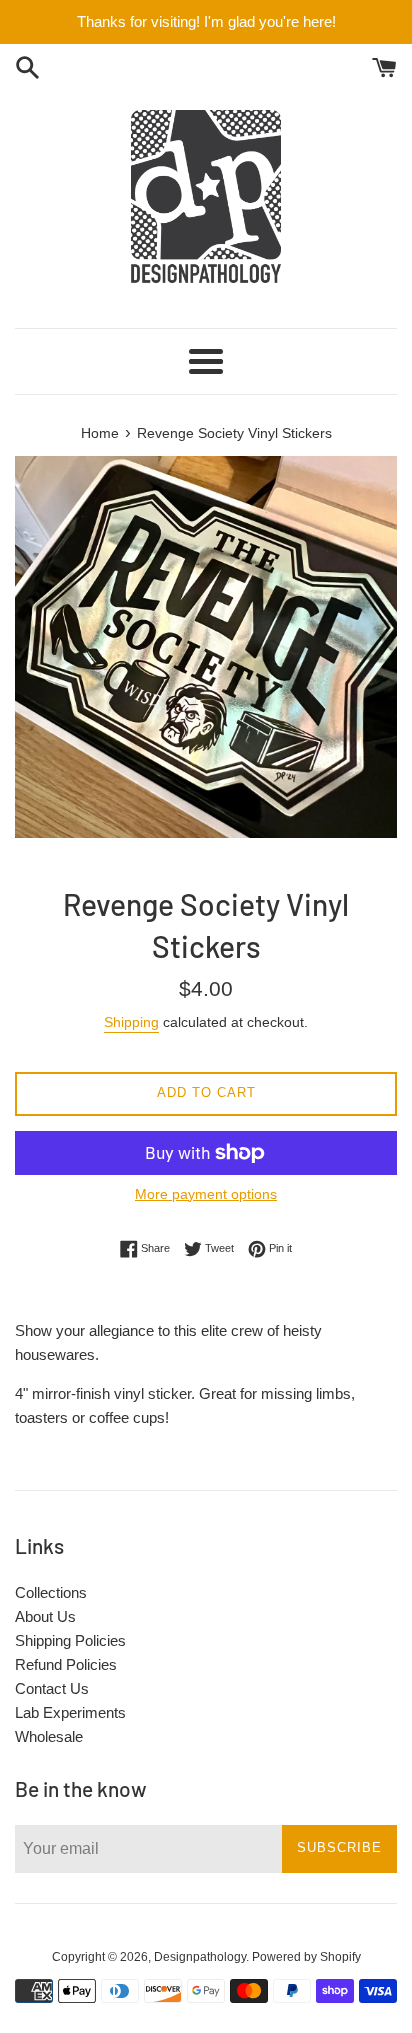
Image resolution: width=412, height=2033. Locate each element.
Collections (51, 1592)
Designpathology (200, 1957)
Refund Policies (66, 1664)
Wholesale (49, 1736)
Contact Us (52, 1688)
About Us (45, 1616)
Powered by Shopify (306, 1957)
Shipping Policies (70, 1640)
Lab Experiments (70, 1712)
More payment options (206, 1194)
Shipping (131, 1022)
